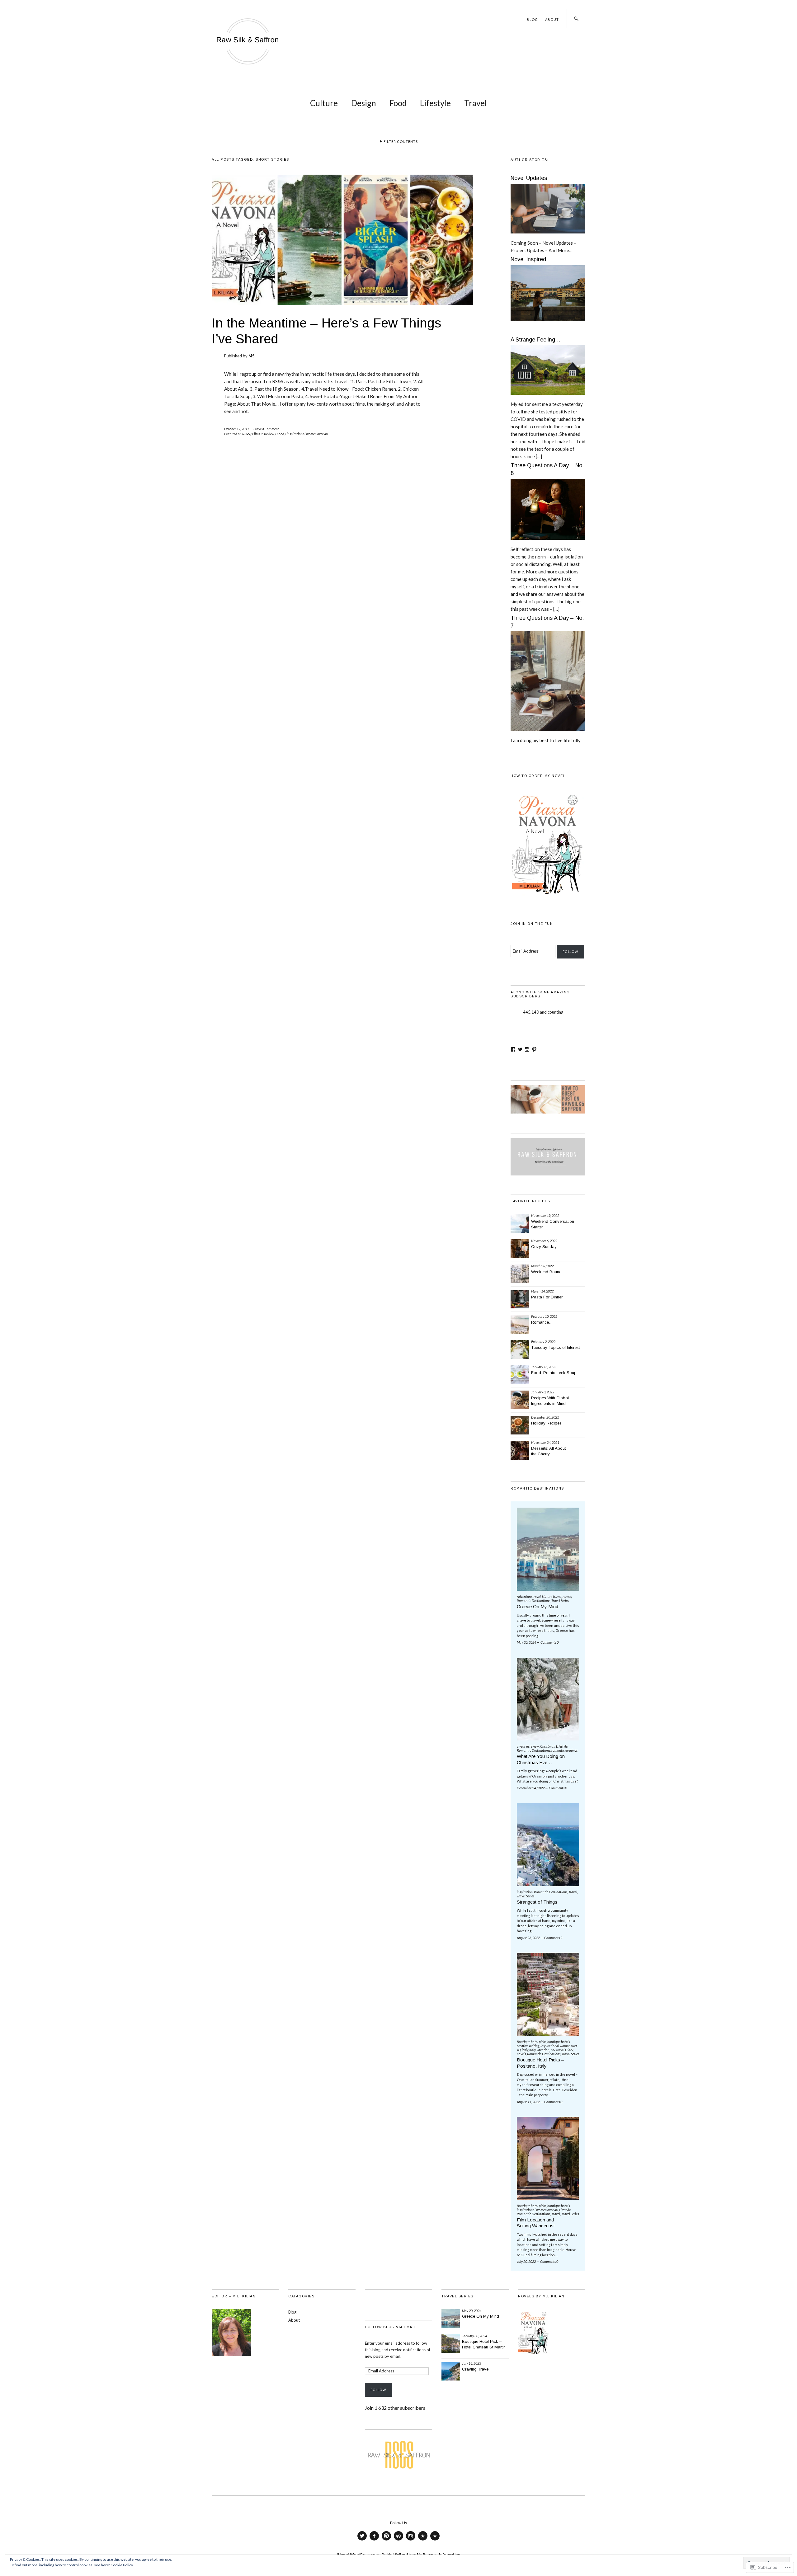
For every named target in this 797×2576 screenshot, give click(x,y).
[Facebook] (513, 1049)
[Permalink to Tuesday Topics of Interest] (520, 1349)
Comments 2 (553, 1938)
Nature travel (552, 1596)
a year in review (528, 1746)
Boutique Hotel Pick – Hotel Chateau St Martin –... (484, 2347)
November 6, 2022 (544, 1241)
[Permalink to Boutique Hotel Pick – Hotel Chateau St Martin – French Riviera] (451, 2344)
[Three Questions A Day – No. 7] (548, 734)
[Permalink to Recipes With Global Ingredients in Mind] (520, 1400)
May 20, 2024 (526, 1642)
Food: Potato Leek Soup (554, 1373)
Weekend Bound (546, 1272)
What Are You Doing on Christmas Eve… (541, 1759)
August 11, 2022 (528, 2102)
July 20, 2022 (526, 2261)
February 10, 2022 (544, 1316)
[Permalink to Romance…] (520, 1324)
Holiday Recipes (546, 1423)
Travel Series (560, 1601)
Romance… (542, 1322)
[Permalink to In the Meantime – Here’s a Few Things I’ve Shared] (342, 303)
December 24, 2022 (531, 1788)
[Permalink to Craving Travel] (451, 2371)
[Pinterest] (534, 1049)
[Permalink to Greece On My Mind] (451, 2319)
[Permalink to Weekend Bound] (520, 1274)
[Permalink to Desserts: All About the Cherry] (520, 1450)
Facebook (374, 2540)
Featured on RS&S (237, 434)
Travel (476, 103)
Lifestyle (435, 103)
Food (398, 103)
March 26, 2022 (542, 1266)
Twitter (362, 2540)
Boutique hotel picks (531, 2042)
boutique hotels (559, 2042)
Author (398, 2540)
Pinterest (386, 2540)
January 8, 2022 (543, 1392)
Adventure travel (529, 1596)
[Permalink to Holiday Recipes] (520, 1425)
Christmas (547, 1746)
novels (567, 1596)
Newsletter (435, 2540)
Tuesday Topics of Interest (555, 1347)
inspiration (525, 1892)
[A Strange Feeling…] (548, 397)
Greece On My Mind (538, 1606)
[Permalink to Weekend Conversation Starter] (520, 1223)
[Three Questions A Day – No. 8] (548, 542)
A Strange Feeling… (536, 340)
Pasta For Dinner (547, 1297)
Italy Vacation (539, 2050)
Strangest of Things (537, 1902)
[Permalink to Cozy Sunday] (520, 1249)
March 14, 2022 (542, 1291)
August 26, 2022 (528, 1938)
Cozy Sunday (544, 1247)
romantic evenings (564, 1750)
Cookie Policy (122, 2565)
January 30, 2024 (474, 2336)
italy (525, 2050)
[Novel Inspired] (548, 324)
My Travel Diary (562, 2050)
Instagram (411, 2540)
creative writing (528, 2046)
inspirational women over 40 (307, 434)
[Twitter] (520, 1049)
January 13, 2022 (544, 1367)
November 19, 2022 (545, 1215)
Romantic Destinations (533, 1601)
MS (252, 356)
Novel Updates (529, 178)
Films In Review (263, 434)
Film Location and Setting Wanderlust (536, 2223)
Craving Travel (476, 2369)
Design (364, 103)
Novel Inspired (528, 259)
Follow (571, 952)
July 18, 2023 (472, 2363)
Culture (324, 103)
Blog (532, 19)
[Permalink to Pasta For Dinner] (520, 1299)
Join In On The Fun (532, 924)
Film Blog (423, 2540)
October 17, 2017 (237, 429)
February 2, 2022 (543, 1342)
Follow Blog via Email (391, 2327)
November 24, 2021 (545, 1442)
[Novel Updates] (548, 236)
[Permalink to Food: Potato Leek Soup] (520, 1375)
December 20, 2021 (545, 1417)
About (552, 19)
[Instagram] (527, 1049)
